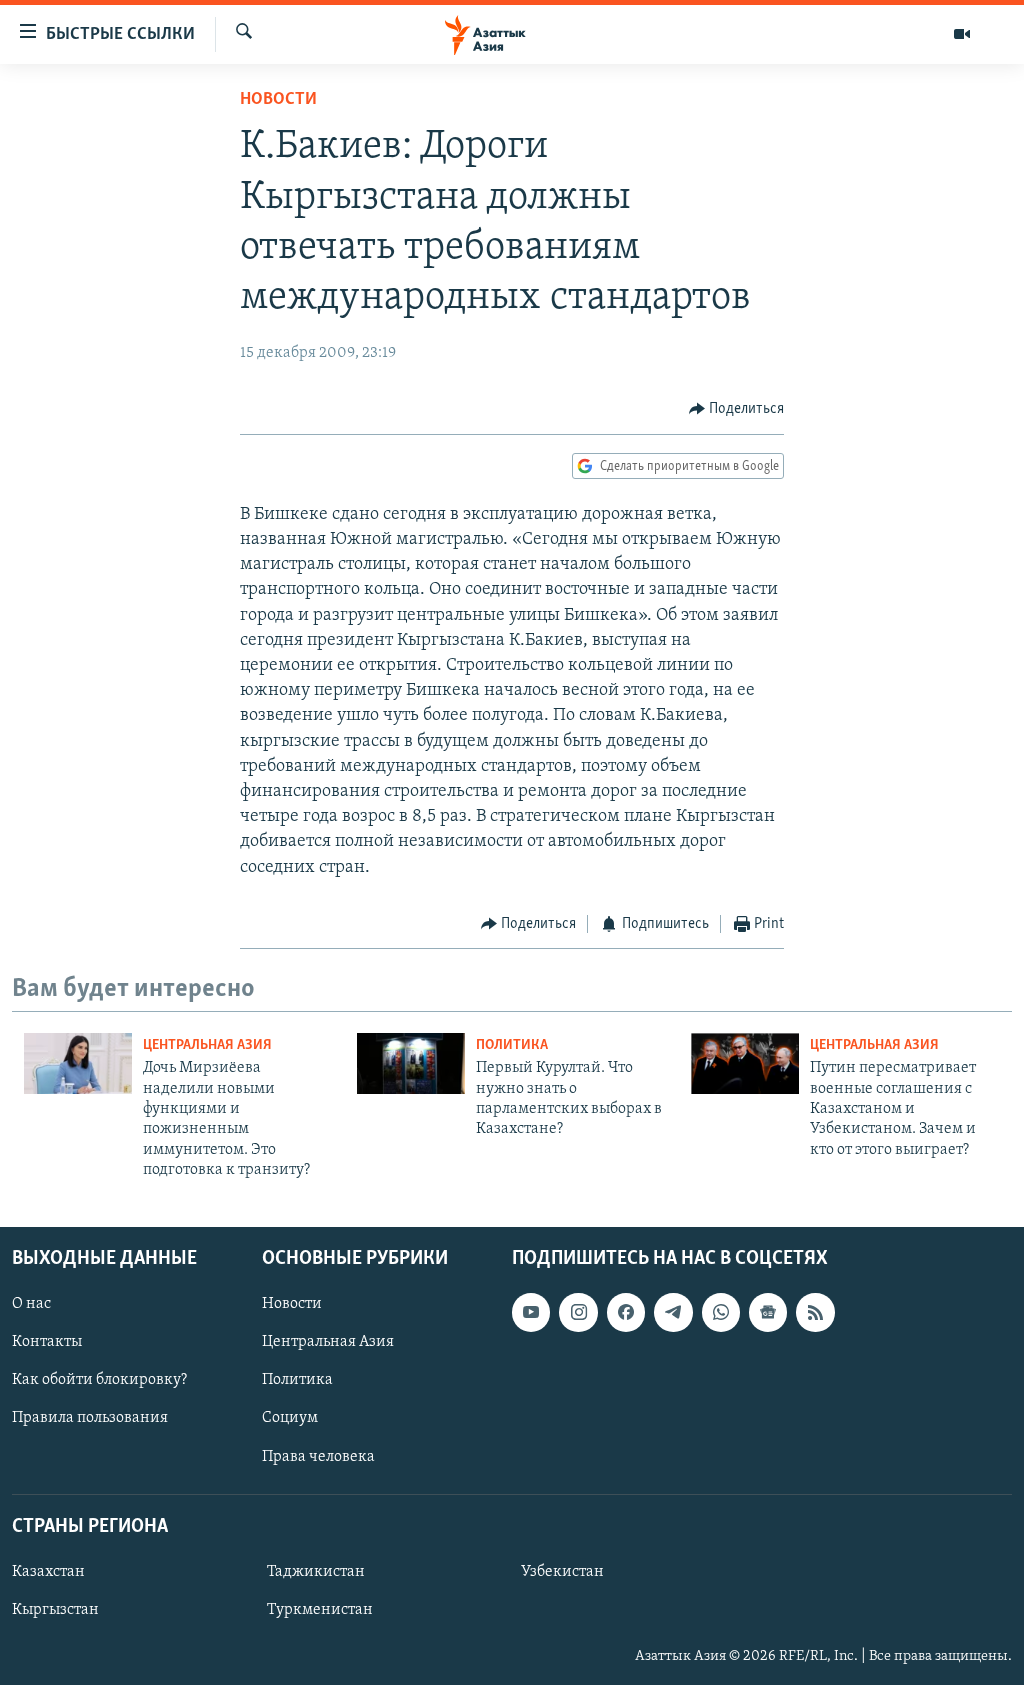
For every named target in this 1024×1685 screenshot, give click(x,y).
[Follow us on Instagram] (578, 1312)
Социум (290, 1418)
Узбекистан (562, 1572)
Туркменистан (320, 1610)
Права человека (318, 1456)
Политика (512, 1045)
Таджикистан (316, 1572)
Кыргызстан (55, 1610)
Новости (278, 100)
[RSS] (815, 1312)
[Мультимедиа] (962, 34)
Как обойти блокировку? (99, 1380)
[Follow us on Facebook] (626, 1312)
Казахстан (48, 1572)
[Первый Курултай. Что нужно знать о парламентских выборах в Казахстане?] (411, 1063)
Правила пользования (90, 1418)
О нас (31, 1304)
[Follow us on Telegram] (673, 1312)
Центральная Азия (207, 1045)
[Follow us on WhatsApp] (721, 1312)
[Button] (737, 409)
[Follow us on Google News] (768, 1312)
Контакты (47, 1342)
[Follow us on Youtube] (531, 1312)
